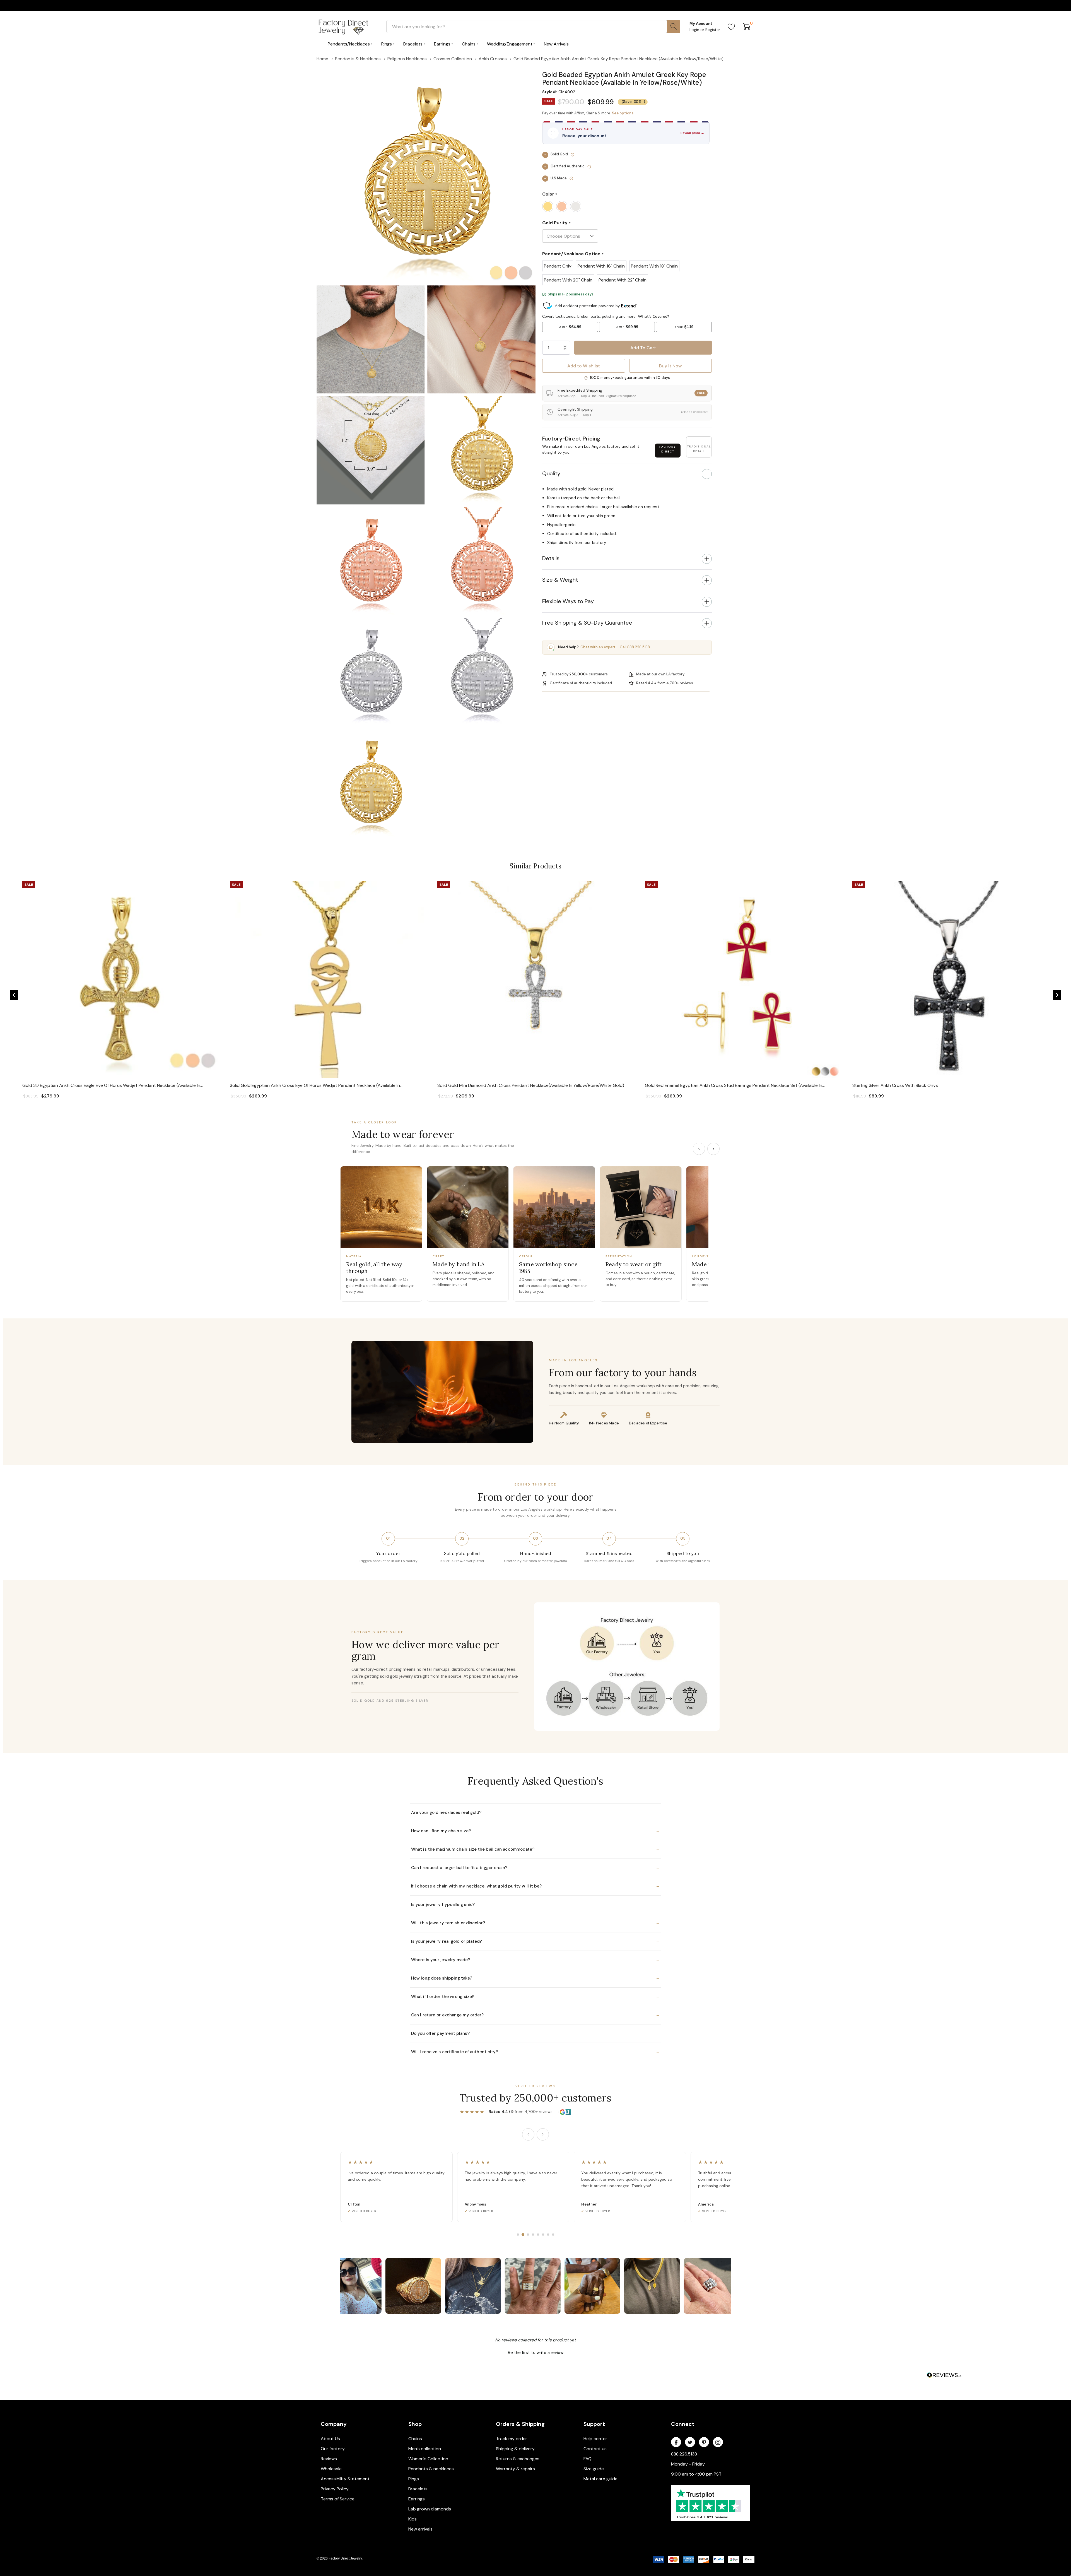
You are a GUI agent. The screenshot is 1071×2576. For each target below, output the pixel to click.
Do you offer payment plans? (535, 2033)
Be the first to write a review (536, 2353)
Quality (551, 473)
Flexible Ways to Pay (568, 601)
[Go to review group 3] (528, 2235)
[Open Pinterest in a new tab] (704, 2442)
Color (550, 194)
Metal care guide (600, 2479)
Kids (413, 2519)
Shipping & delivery (515, 2449)
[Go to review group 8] (553, 2235)
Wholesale (331, 2469)
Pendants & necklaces (431, 2469)
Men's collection (425, 2449)
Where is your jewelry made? (535, 1960)
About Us (330, 2439)
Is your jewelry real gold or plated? (535, 1941)
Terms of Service (338, 2499)
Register (713, 30)
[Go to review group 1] (518, 2235)
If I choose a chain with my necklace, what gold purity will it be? (535, 1886)
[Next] (713, 1149)
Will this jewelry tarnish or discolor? (535, 1923)
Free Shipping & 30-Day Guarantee (587, 623)
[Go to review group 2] (523, 2235)
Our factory (333, 2449)
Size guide (594, 2469)
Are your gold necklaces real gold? (535, 1812)
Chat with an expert (598, 647)
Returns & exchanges (518, 2459)
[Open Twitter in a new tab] (690, 2442)
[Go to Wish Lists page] (731, 27)
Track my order (512, 2439)
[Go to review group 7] (548, 2235)
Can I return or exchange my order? (535, 2015)
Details (551, 558)
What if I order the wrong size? (535, 1997)
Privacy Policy (335, 2489)
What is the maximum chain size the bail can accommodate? (535, 1849)
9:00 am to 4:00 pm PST (696, 2474)
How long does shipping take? (535, 1978)
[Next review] (543, 2134)
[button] (627, 67)
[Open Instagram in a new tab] (718, 2442)
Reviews (329, 2459)
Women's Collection (428, 2459)
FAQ (588, 2459)
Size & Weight (560, 580)
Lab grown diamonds (430, 2509)
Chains (415, 2439)
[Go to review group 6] (543, 2235)
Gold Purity (557, 223)
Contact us (595, 2449)
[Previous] (699, 1149)
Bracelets (418, 2489)
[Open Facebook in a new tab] (676, 2442)
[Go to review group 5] (538, 2235)
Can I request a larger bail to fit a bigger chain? (535, 1868)
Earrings (417, 2499)
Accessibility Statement (345, 2479)
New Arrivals (556, 44)
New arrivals (420, 2529)
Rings (414, 2479)
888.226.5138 (684, 2454)
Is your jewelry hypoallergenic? (535, 1905)
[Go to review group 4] (533, 2235)
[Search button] (674, 27)
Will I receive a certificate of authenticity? (535, 2052)
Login (695, 30)
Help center (595, 2439)
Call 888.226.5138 (635, 647)
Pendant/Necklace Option (573, 254)
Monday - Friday (688, 2464)
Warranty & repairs (515, 2469)
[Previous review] (528, 2134)
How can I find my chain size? (535, 1831)
